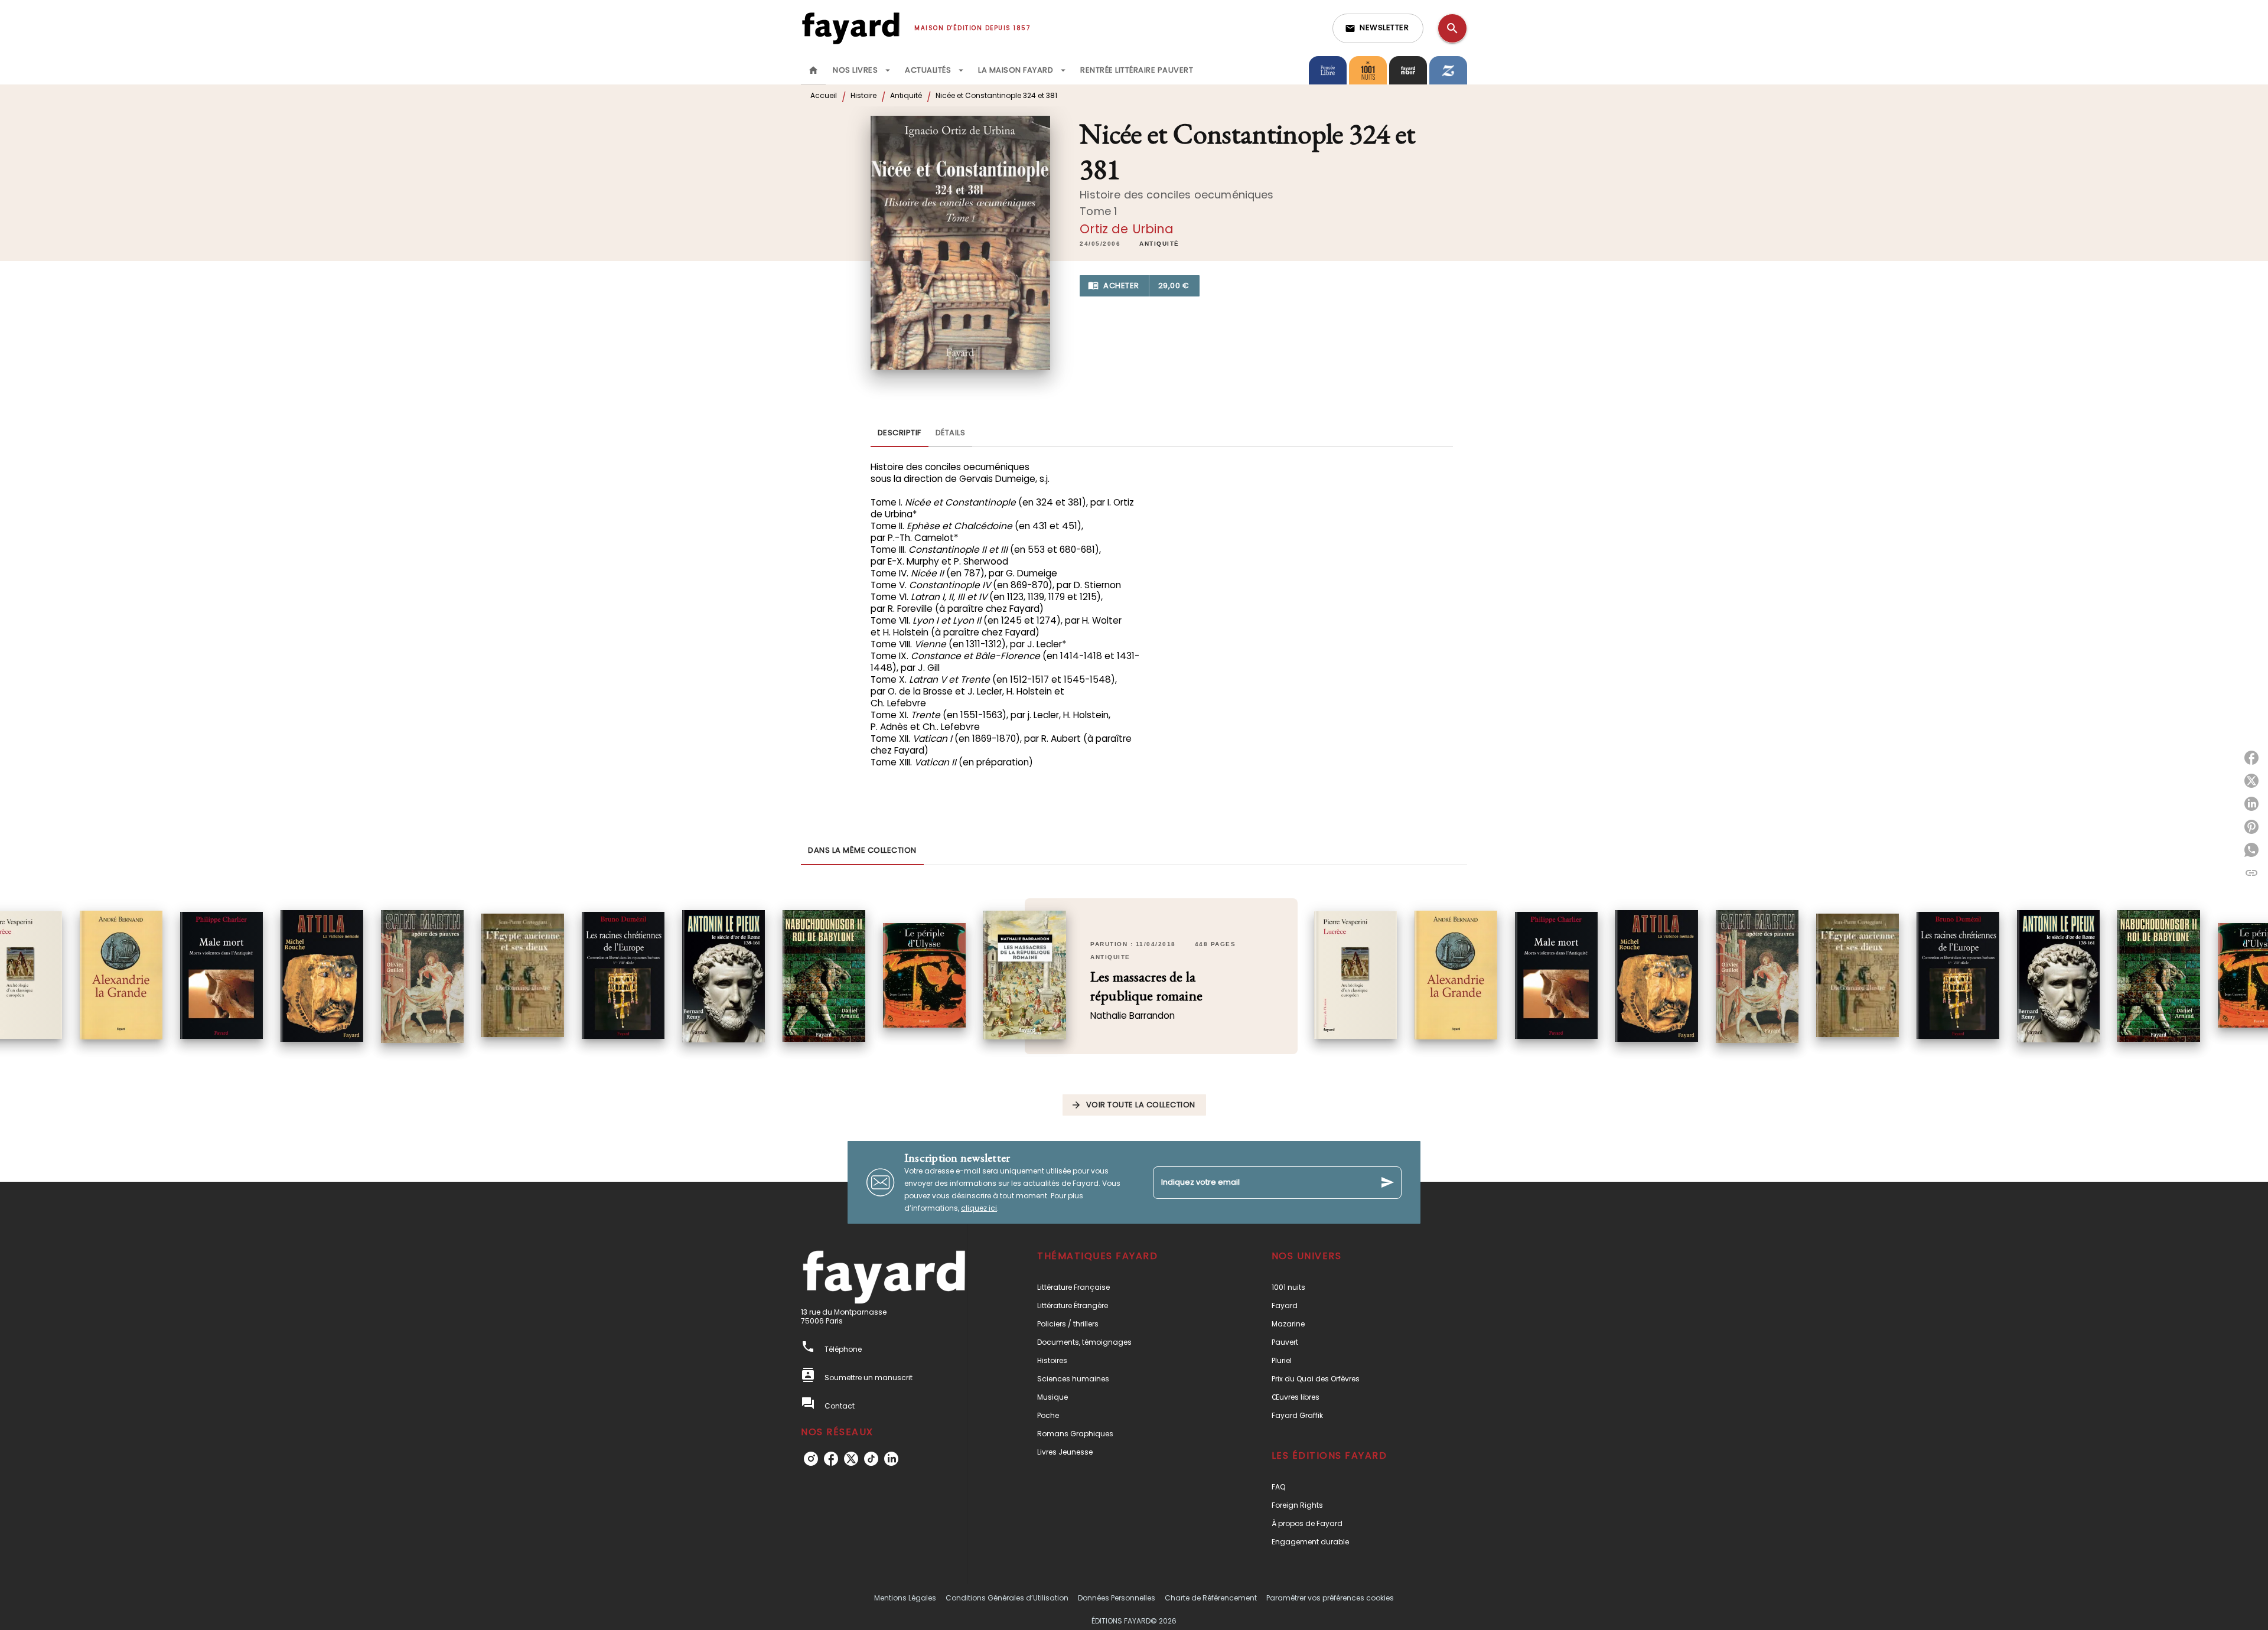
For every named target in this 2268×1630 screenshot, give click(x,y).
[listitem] (811, 1459)
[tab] (813, 70)
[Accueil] (850, 28)
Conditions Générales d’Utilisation (1007, 1598)
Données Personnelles (1117, 1598)
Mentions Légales (905, 1598)
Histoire (863, 95)
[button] (1378, 28)
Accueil (824, 95)
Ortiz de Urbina (1127, 229)
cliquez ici (979, 1208)
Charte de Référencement (1211, 1598)
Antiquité (906, 95)
